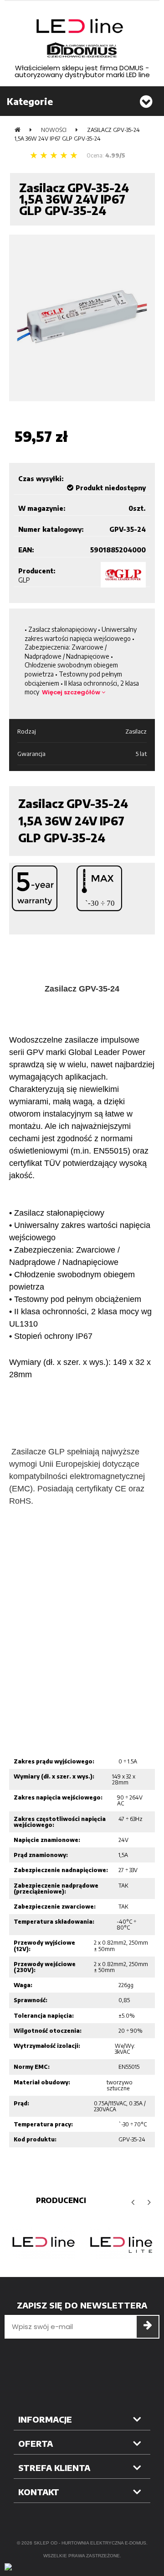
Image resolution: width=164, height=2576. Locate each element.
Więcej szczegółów (72, 692)
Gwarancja (31, 754)
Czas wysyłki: (41, 479)
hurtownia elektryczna (92, 2543)
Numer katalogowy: (51, 529)
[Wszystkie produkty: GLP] (123, 575)
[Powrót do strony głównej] (18, 130)
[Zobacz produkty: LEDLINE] (43, 2243)
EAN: (26, 550)
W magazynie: (42, 508)
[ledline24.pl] (82, 38)
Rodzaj (27, 731)
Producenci (61, 2200)
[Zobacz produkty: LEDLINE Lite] (121, 2243)
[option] (43, 2243)
